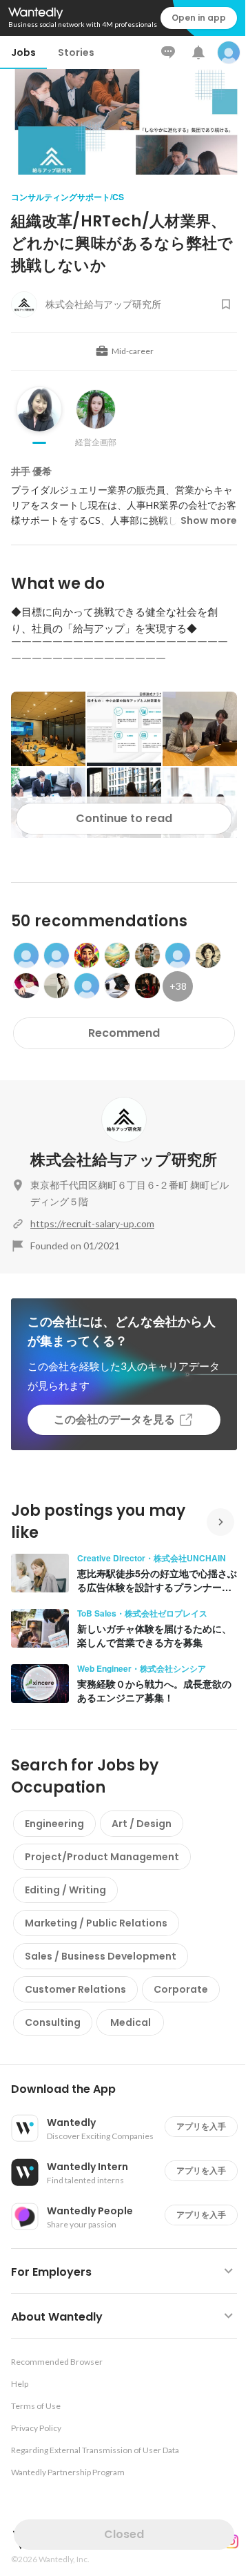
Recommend (124, 1033)
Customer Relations (75, 1989)
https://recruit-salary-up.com (92, 1223)
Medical (131, 2022)
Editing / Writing (65, 1890)
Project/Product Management (102, 1857)
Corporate (181, 1989)
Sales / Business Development (101, 1956)
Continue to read (124, 818)
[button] (130, 2089)
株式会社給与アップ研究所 (124, 1160)
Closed (124, 2534)
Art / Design (142, 1824)
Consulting (53, 2022)
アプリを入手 (201, 2126)
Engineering (54, 1824)
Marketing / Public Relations (96, 1923)
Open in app (199, 18)
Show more (209, 520)
